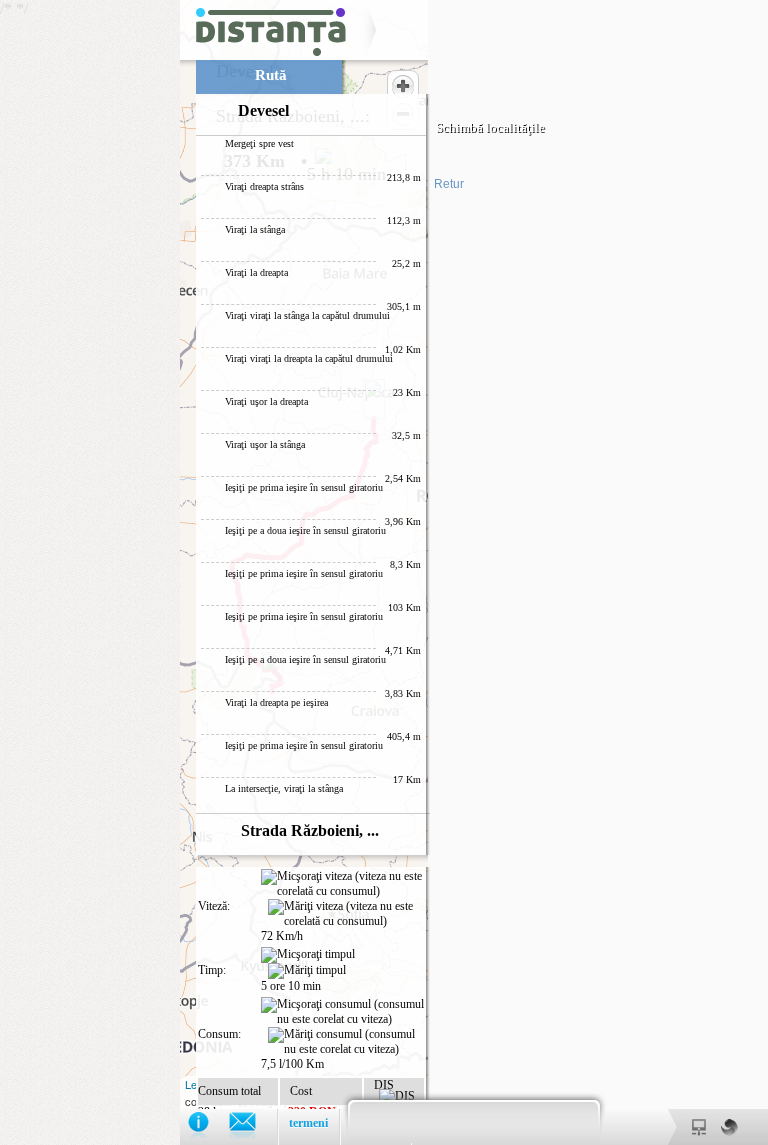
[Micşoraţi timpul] (308, 955)
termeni (308, 1123)
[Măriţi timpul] (307, 971)
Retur (449, 184)
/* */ (272, 572)
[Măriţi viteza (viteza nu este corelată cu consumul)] (346, 914)
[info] (208, 1126)
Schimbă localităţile (490, 127)
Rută (271, 75)
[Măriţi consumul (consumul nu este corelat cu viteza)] (346, 1042)
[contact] (252, 1126)
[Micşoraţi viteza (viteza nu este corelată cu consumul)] (342, 884)
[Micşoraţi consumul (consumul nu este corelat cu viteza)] (342, 1012)
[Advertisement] (90, 300)
